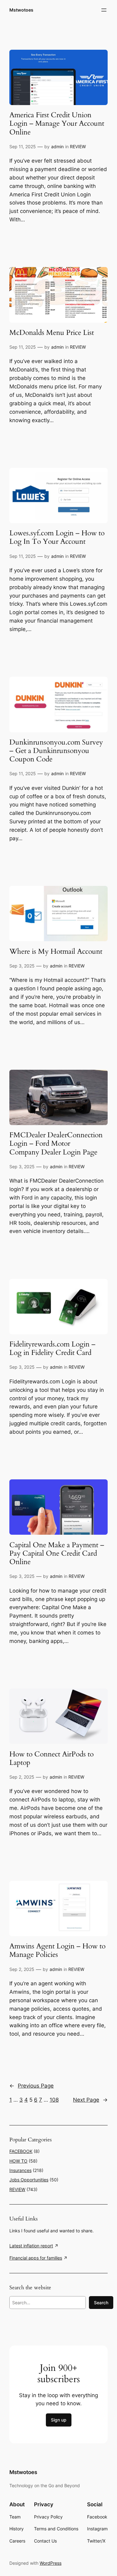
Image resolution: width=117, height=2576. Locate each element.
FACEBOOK (21, 2151)
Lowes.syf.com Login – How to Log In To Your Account (57, 538)
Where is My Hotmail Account (56, 952)
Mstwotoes (21, 10)
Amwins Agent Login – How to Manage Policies (57, 1951)
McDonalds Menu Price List (52, 333)
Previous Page (32, 2086)
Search (101, 2303)
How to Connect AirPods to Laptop (51, 1759)
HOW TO (18, 2161)
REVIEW (78, 146)
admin (57, 146)
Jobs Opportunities (29, 2180)
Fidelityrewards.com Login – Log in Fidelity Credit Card (52, 1349)
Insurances (20, 2170)
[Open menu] (104, 10)
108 (54, 2100)
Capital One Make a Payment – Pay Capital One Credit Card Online (57, 1554)
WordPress (51, 2563)
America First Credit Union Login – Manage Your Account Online (57, 124)
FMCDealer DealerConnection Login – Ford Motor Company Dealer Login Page (56, 1144)
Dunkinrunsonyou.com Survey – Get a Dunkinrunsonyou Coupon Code (56, 751)
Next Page (90, 2100)
